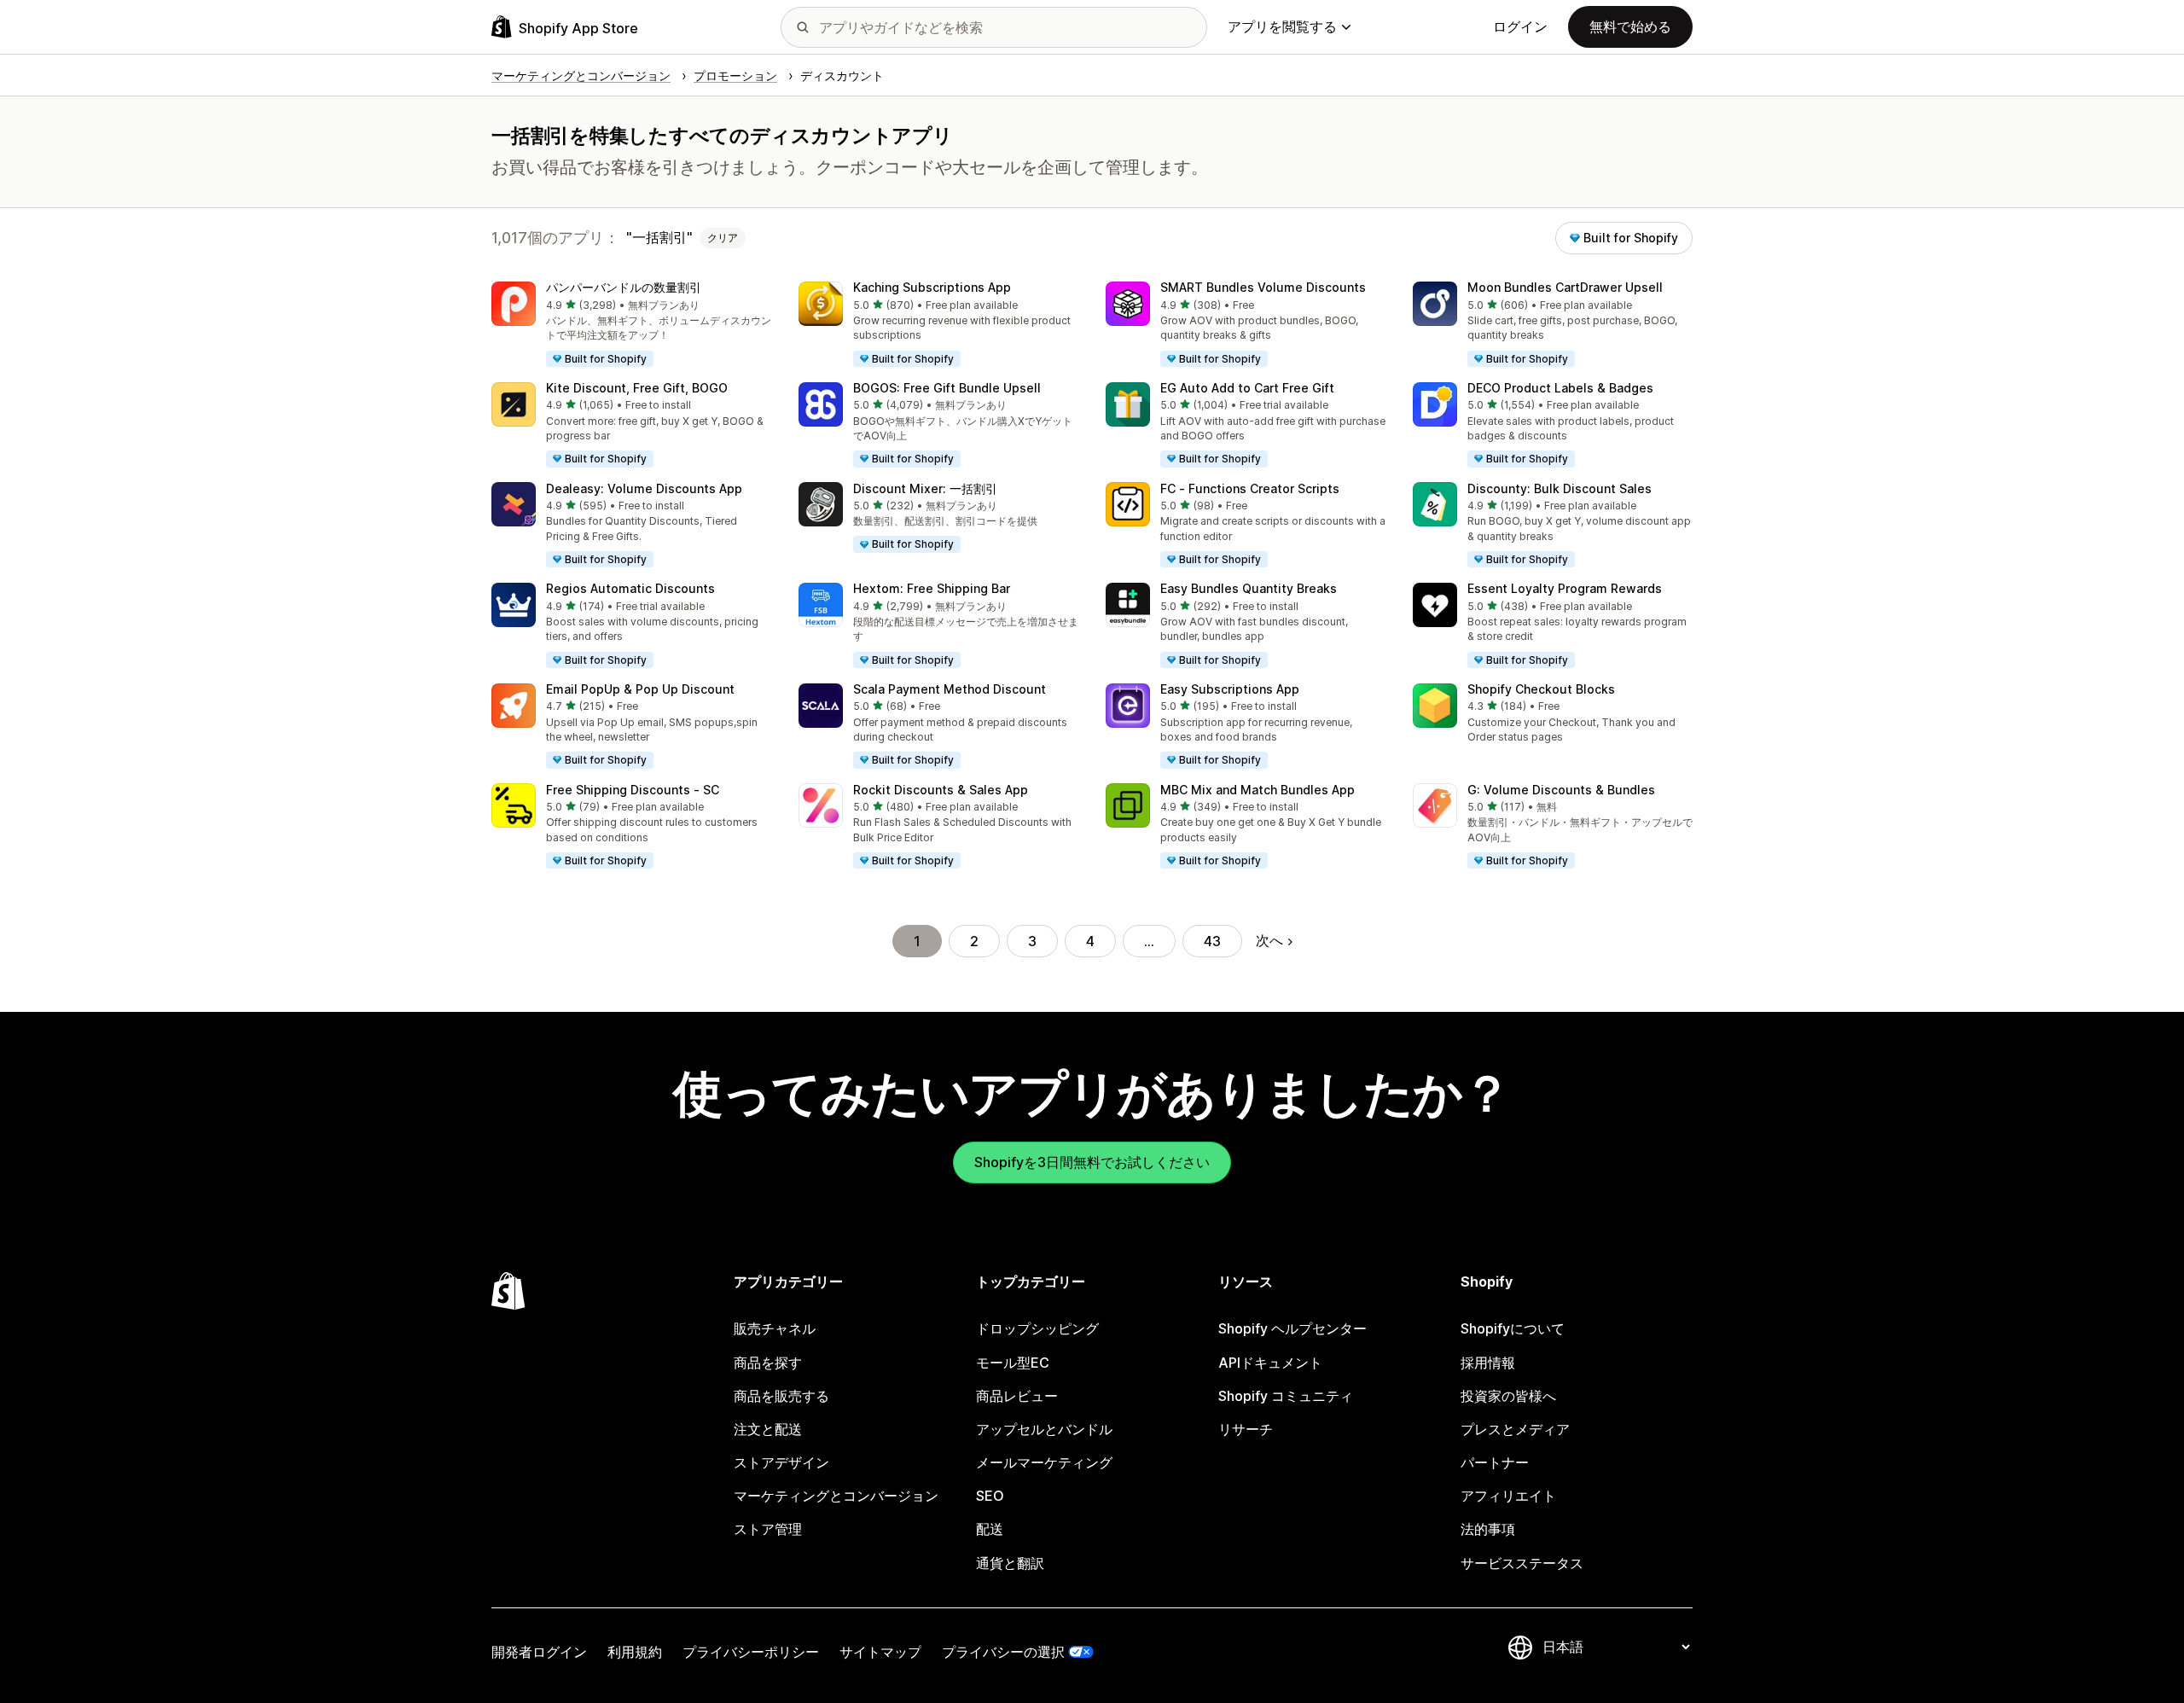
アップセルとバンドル (1044, 1429)
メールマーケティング (1044, 1462)
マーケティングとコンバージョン (836, 1496)
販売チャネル (775, 1328)
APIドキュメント (1270, 1363)
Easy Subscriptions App (1230, 689)
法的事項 (1488, 1529)
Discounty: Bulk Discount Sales (1560, 488)
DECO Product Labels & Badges (1560, 388)
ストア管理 (768, 1529)
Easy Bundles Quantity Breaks (1249, 588)
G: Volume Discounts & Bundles (1561, 790)
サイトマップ (880, 1652)
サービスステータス (1522, 1563)
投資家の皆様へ (1508, 1396)
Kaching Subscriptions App (932, 287)
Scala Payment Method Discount (950, 689)
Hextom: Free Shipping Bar (932, 588)
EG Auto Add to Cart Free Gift (1247, 388)
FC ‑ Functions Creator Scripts (1250, 488)
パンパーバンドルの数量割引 (624, 287)
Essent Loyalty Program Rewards (1565, 588)
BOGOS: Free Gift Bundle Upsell (947, 388)
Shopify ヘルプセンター (1292, 1328)
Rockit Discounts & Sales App (941, 790)
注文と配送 (768, 1429)
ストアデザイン (781, 1462)
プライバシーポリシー (751, 1652)
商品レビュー (1017, 1396)
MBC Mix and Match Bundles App (1258, 790)
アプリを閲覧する (1282, 26)
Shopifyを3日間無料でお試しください (1092, 1162)
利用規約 (635, 1652)
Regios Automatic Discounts (630, 588)
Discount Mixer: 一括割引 (925, 488)
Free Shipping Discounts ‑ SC (633, 790)
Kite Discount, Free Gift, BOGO (637, 388)
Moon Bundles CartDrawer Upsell (1565, 287)
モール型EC (1013, 1363)
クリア (723, 238)
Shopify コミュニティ (1286, 1396)
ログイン (1520, 26)
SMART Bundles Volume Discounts (1263, 287)
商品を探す (768, 1363)
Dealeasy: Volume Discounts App (644, 488)
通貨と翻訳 (1010, 1563)
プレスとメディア (1515, 1429)
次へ (1269, 940)
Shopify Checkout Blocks (1541, 689)
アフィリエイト (1508, 1496)
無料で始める (1630, 26)
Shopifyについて (1513, 1328)
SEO (990, 1496)
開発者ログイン (539, 1652)
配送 (990, 1529)
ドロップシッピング (1037, 1328)
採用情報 (1488, 1363)
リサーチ (1246, 1429)
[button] (631, 325)
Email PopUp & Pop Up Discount (640, 689)
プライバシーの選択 (1003, 1652)
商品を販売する (781, 1396)
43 (1212, 941)
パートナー (1495, 1462)
